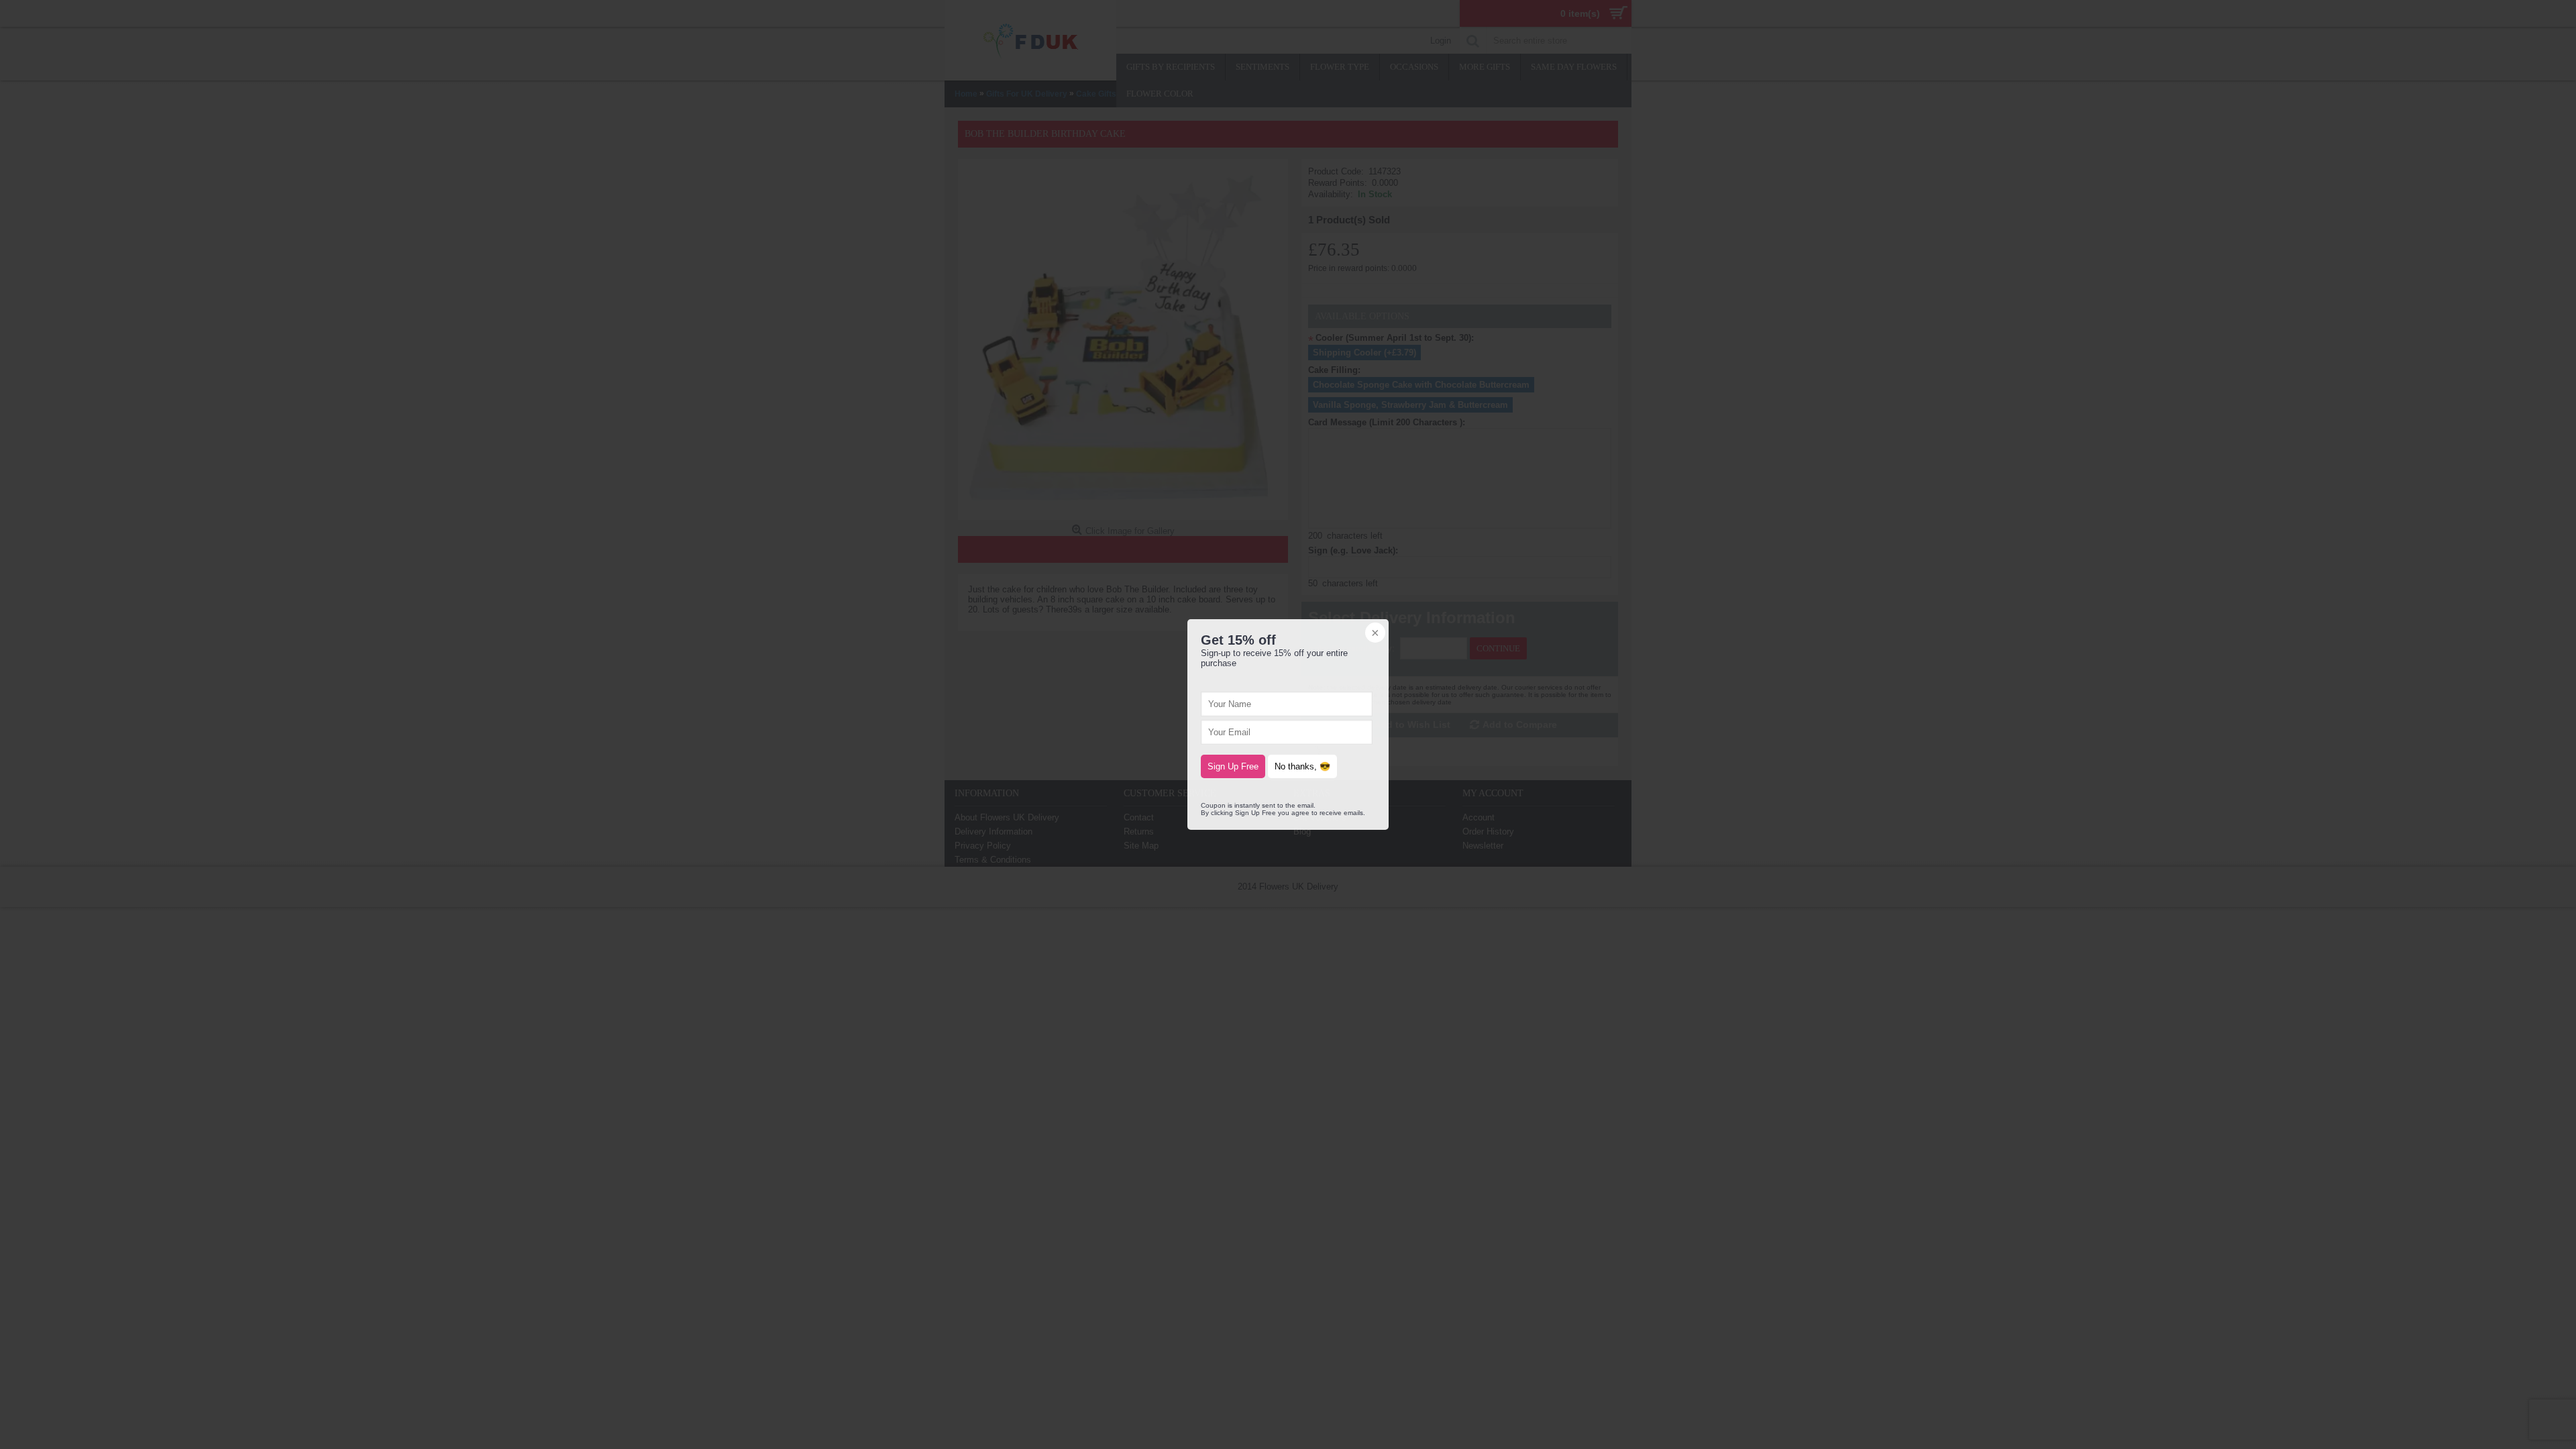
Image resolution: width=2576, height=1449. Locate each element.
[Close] (1374, 634)
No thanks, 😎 (1302, 766)
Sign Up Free (1233, 766)
